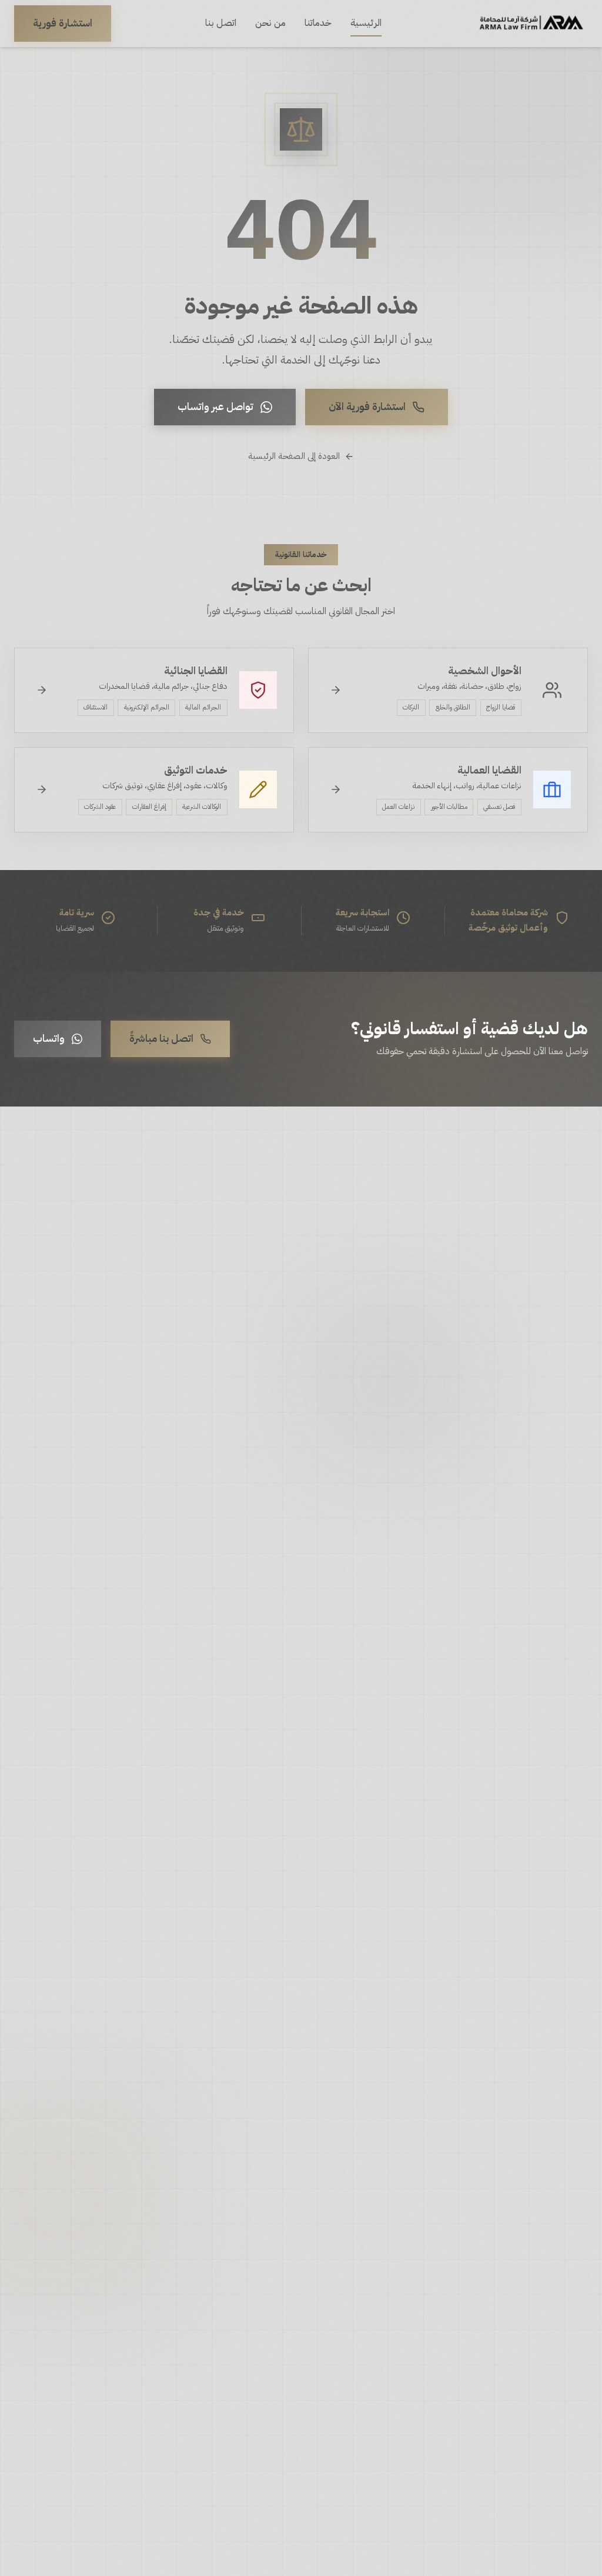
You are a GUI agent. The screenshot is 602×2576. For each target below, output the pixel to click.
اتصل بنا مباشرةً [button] (161, 1038)
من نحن (270, 23)
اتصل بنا (221, 23)
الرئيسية (366, 23)
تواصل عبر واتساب (215, 406)
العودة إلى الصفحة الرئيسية (294, 456)
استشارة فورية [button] (63, 23)
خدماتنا (318, 23)
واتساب (49, 1038)
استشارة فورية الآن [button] (367, 406)
